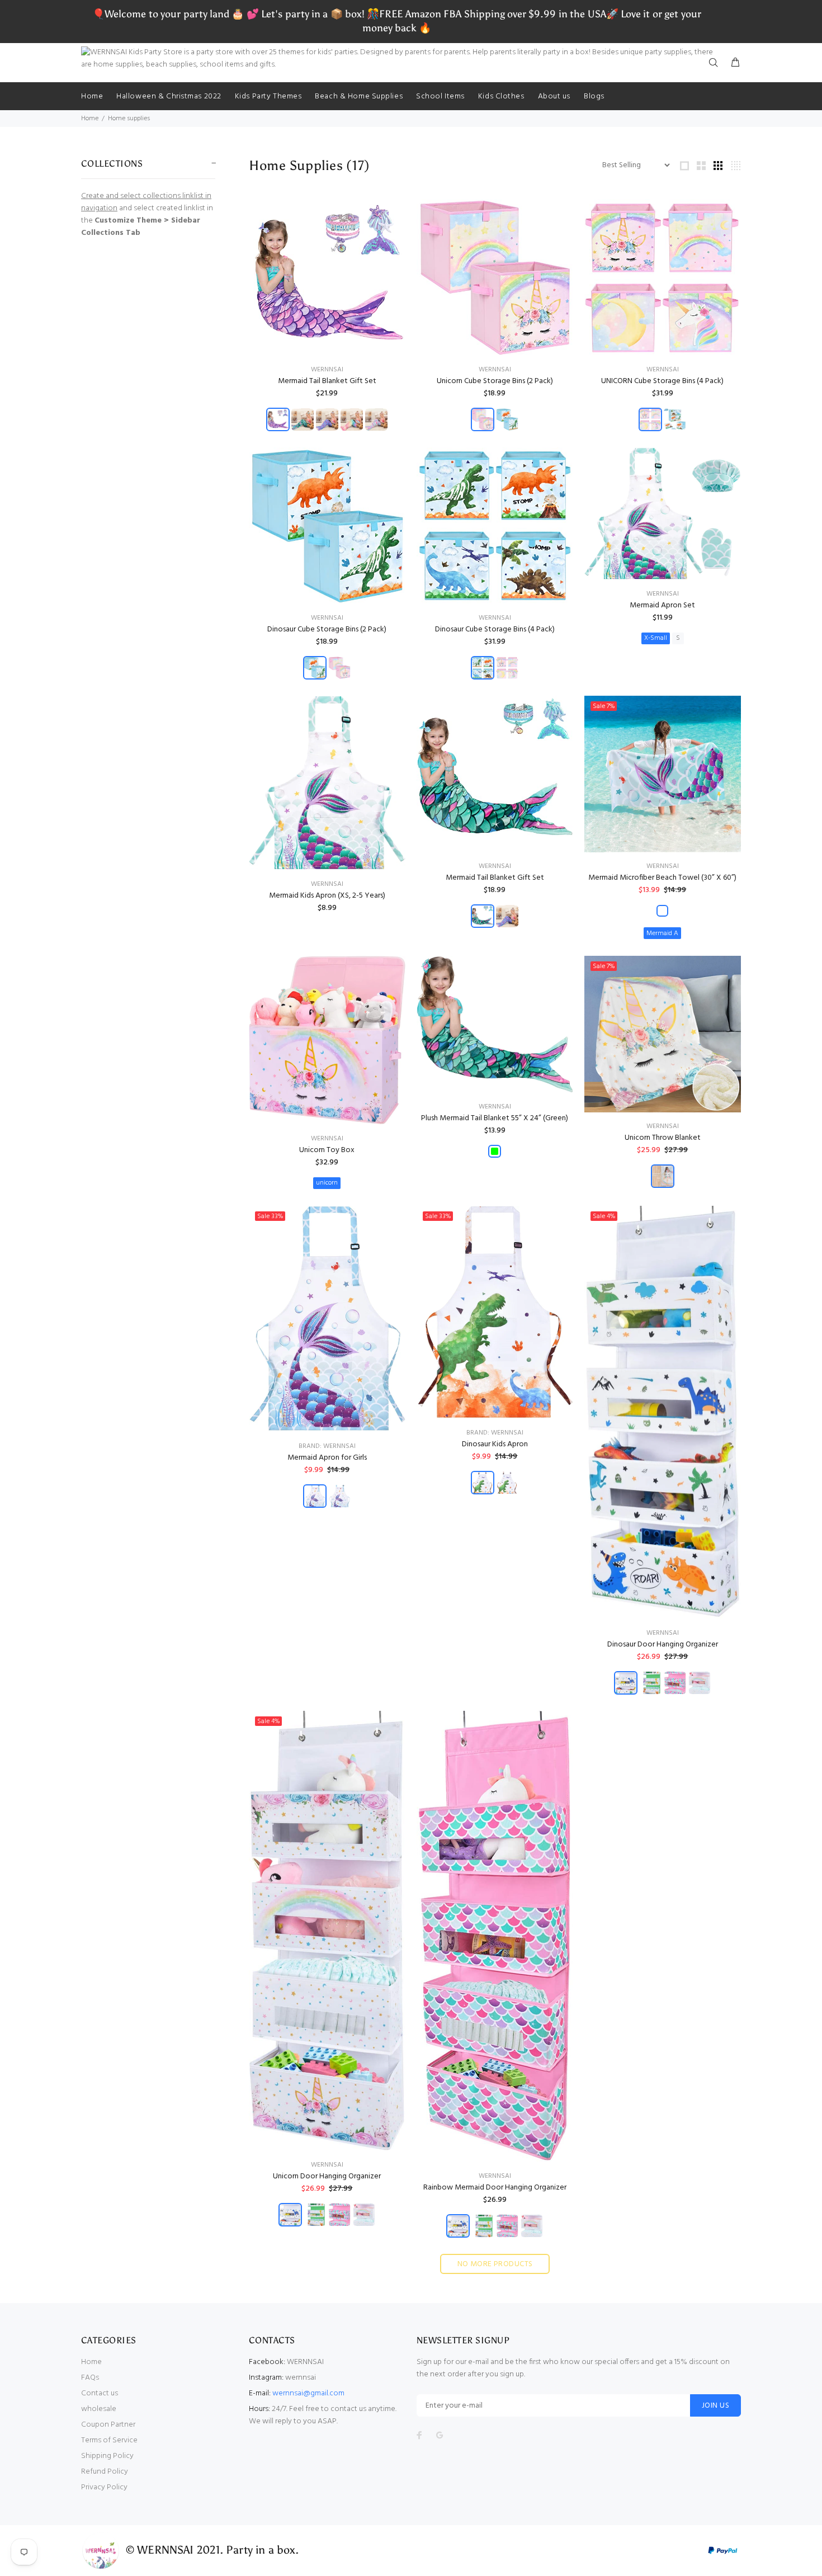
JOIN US (715, 2406)
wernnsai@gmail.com (308, 2393)
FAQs (90, 2378)
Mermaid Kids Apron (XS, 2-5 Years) (327, 896)
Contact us (100, 2393)
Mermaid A (662, 933)
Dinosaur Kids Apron (495, 1444)
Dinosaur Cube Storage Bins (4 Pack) (495, 629)
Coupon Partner (108, 2425)
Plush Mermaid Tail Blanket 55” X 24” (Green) (495, 1118)
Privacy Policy (104, 2487)
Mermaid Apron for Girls (327, 1458)
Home (90, 119)
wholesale (99, 2409)
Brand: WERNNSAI (327, 1446)
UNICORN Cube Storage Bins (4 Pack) (662, 381)
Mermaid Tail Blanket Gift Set (327, 381)
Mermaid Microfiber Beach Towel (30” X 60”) (662, 878)
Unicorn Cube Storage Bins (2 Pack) (495, 381)
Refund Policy (105, 2472)
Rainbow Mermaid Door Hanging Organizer (495, 2188)
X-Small (656, 638)
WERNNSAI (327, 370)
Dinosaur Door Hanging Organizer (663, 1645)
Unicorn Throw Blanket (663, 1138)
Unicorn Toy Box (327, 1150)
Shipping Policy (107, 2456)
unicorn (327, 1183)
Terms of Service (109, 2440)
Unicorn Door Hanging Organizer (327, 2176)
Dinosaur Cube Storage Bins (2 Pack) (327, 629)
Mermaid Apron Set (662, 605)
